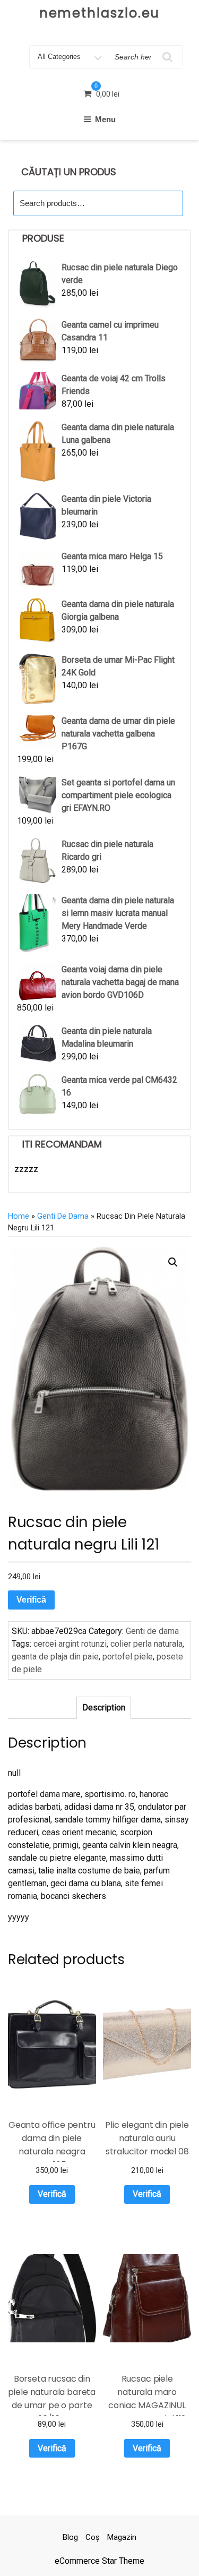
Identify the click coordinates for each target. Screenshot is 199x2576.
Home (19, 1216)
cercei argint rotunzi (70, 1644)
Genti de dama (63, 1216)
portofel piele (128, 1657)
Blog (70, 2537)
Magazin (122, 2537)
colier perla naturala (146, 1644)
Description (104, 1708)
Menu (105, 119)
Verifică (31, 1600)
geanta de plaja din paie (55, 1657)
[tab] (104, 1708)
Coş (93, 2537)
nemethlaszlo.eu (100, 13)
